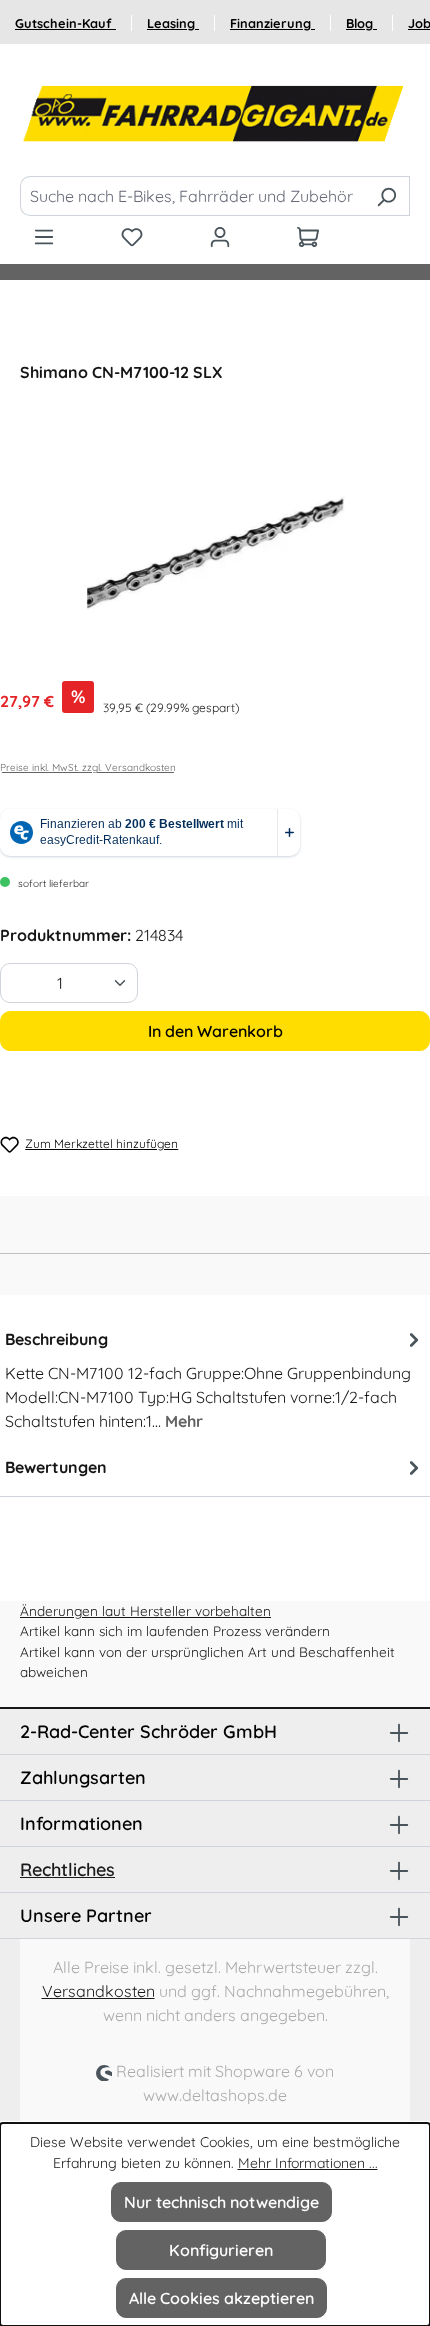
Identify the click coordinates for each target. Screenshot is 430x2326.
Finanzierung (272, 23)
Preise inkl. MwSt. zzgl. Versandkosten (88, 767)
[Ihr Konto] (220, 236)
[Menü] (44, 236)
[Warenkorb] (308, 236)
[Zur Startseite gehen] (215, 114)
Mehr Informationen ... (308, 2163)
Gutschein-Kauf (65, 23)
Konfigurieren (221, 2250)
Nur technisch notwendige (221, 2202)
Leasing (173, 23)
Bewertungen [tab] (56, 1467)
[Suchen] (386, 196)
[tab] (215, 1379)
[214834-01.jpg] (215, 552)
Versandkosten (98, 1991)
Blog (361, 23)
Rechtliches (67, 1869)
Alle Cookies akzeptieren (221, 2298)
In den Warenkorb (215, 1031)
